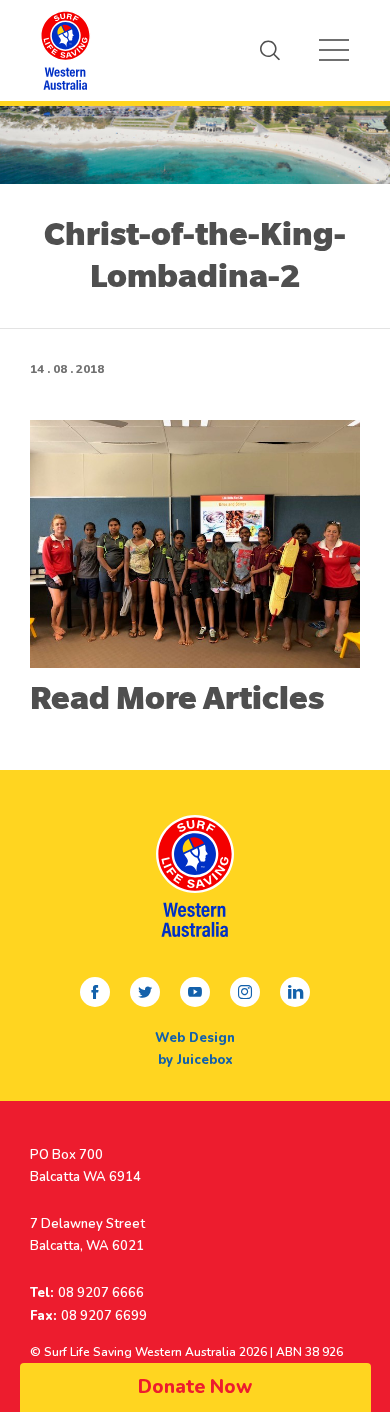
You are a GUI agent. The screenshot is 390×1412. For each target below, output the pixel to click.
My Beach (65, 50)
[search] (270, 50)
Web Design (195, 1038)
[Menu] (334, 50)
